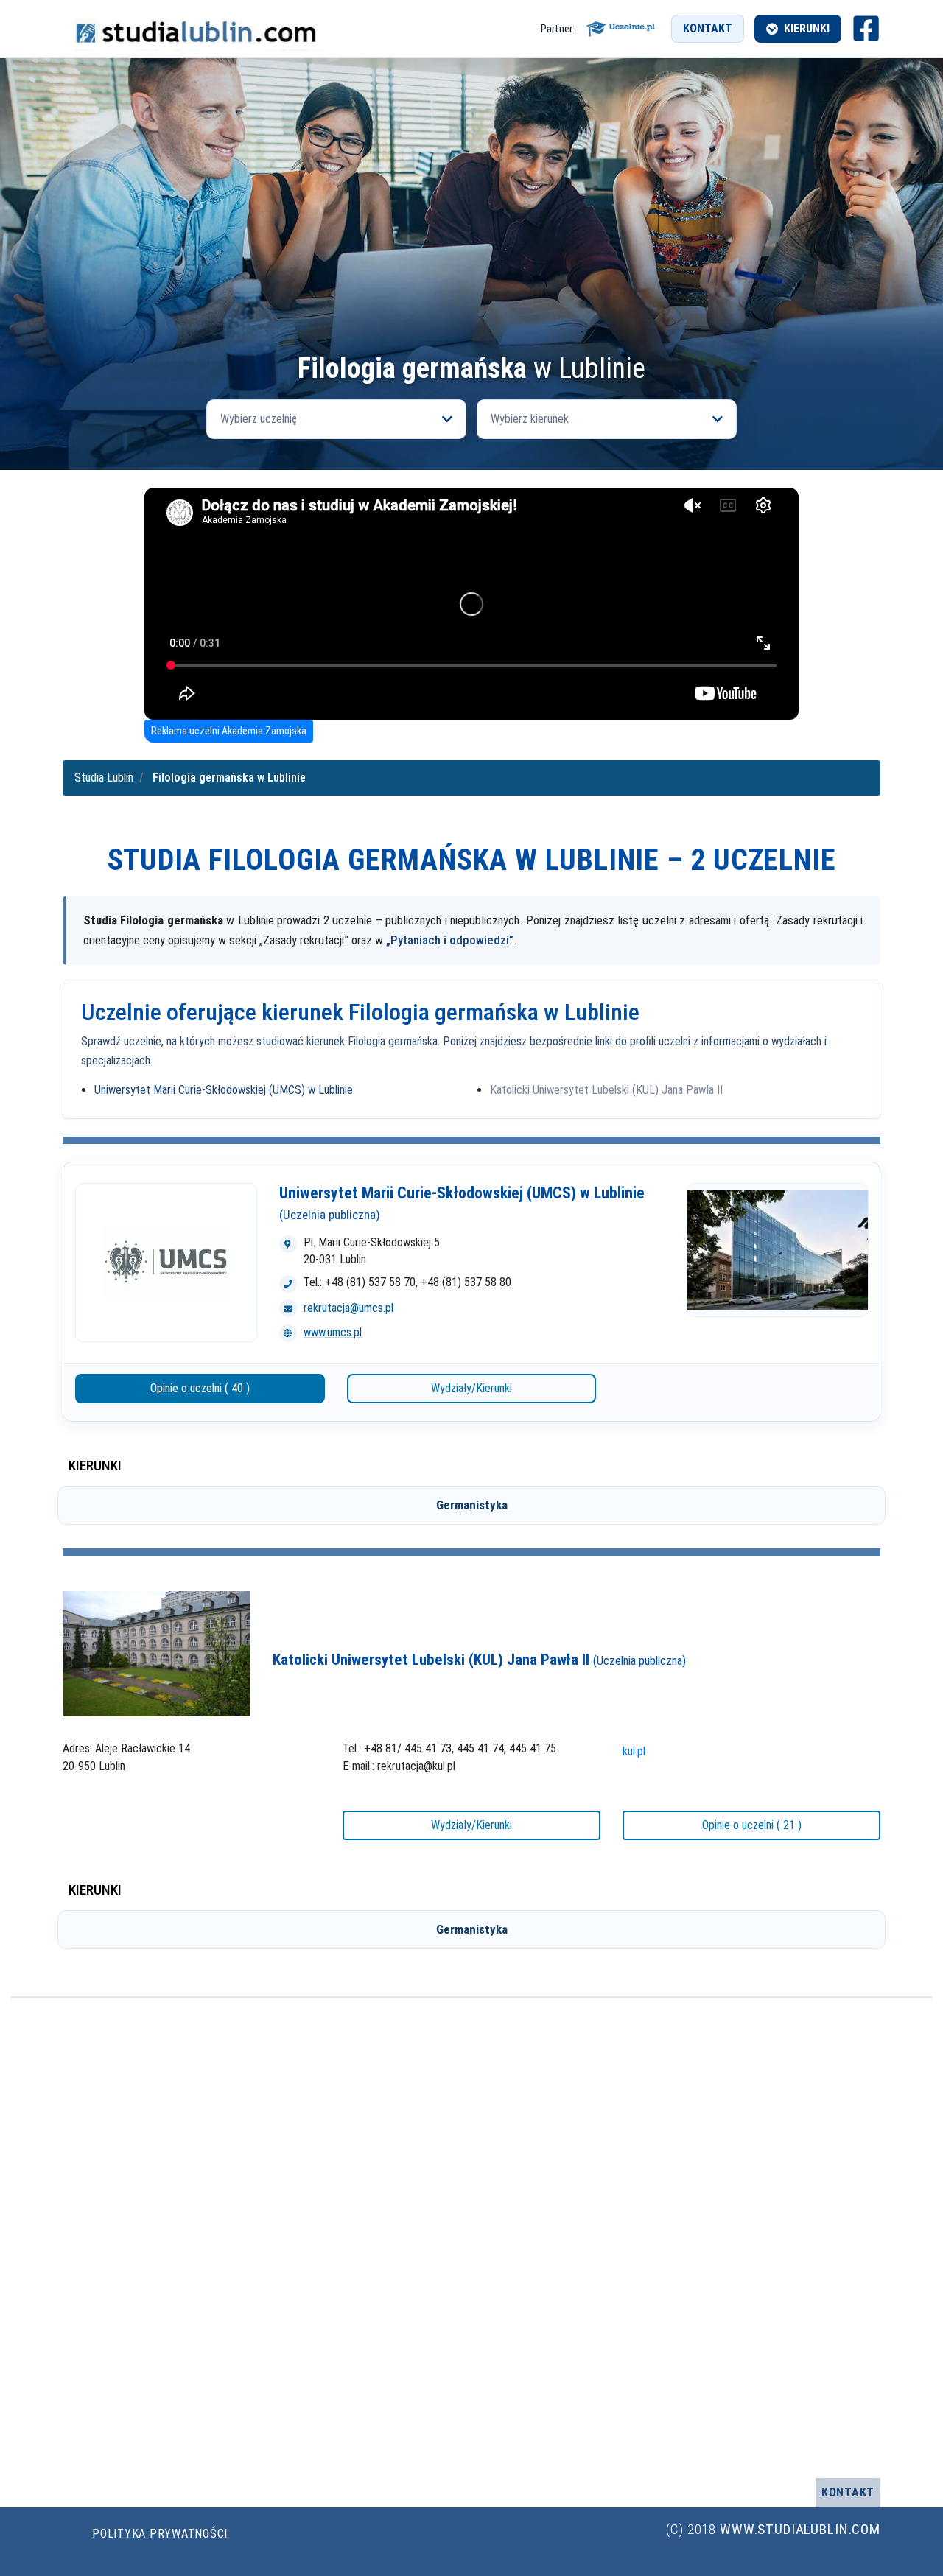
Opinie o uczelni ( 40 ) (200, 1388)
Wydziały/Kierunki (471, 1388)
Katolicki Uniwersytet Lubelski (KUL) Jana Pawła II (606, 1090)
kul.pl (634, 1751)
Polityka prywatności (160, 2534)
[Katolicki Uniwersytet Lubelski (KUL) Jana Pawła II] (157, 1653)
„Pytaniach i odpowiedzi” (450, 940)
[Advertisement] (471, 242)
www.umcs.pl (333, 1332)
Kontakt (708, 28)
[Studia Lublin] (195, 29)
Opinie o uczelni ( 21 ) (752, 1825)
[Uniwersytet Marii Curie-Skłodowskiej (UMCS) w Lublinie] (166, 1263)
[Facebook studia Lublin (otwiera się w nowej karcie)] (866, 28)
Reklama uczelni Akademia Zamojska (229, 731)
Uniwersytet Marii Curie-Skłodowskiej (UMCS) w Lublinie (224, 1090)
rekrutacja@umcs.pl (348, 1308)
